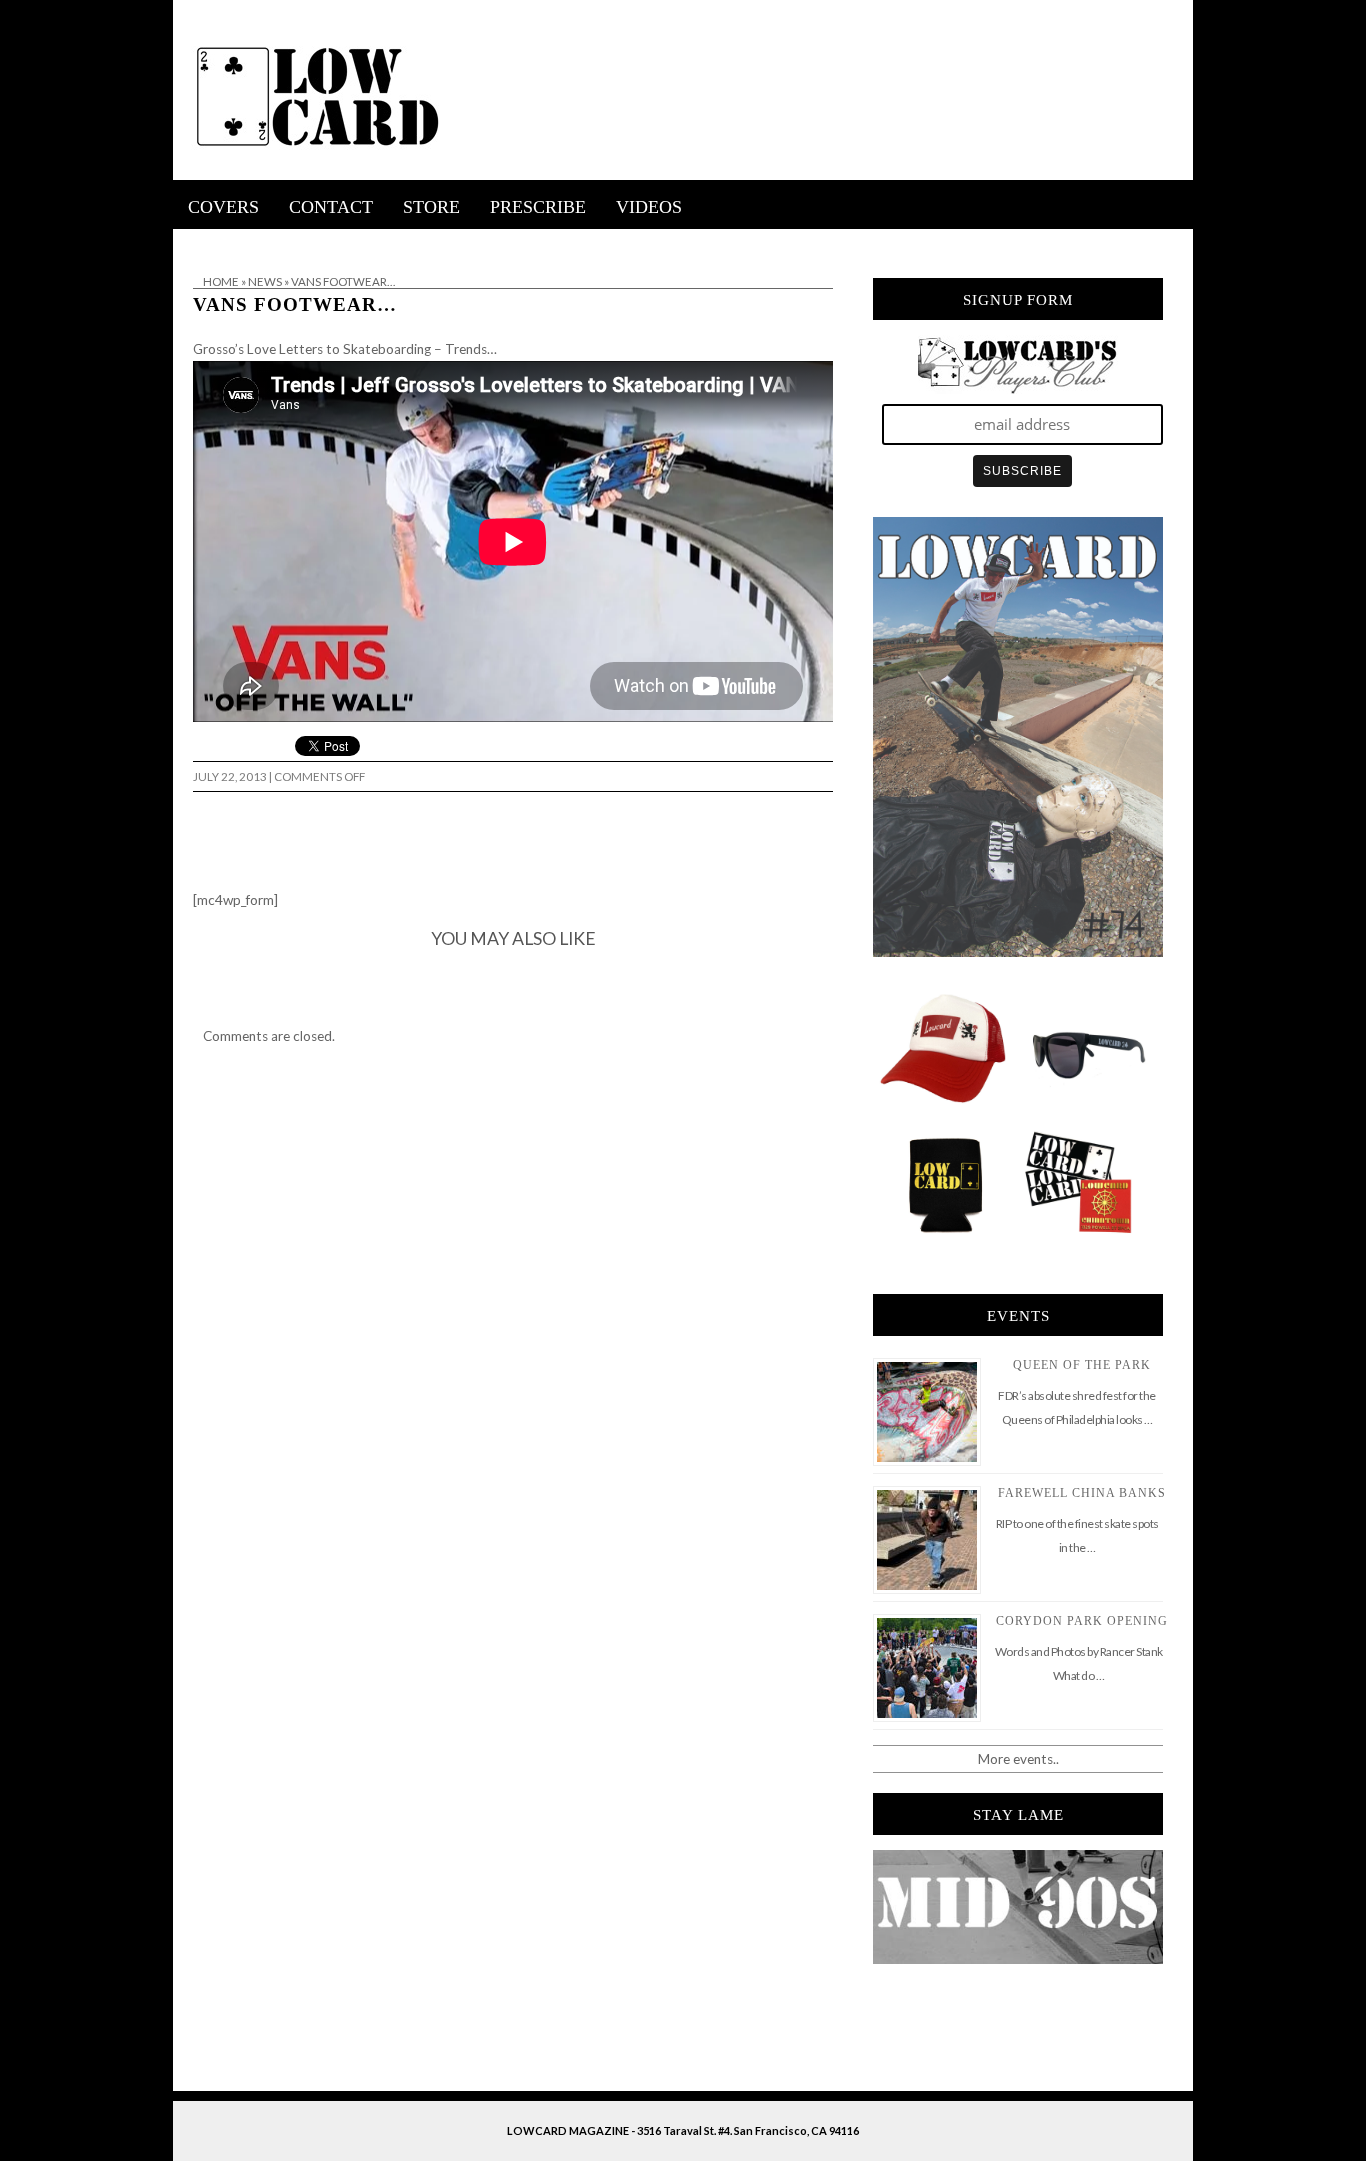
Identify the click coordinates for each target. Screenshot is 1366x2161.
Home (221, 281)
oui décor (201, 242)
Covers (223, 207)
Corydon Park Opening (1082, 1621)
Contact (331, 207)
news (265, 281)
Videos (649, 207)
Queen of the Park (1082, 1365)
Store (431, 207)
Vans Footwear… (295, 304)
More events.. (1018, 1759)
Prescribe (538, 207)
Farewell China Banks (1082, 1493)
